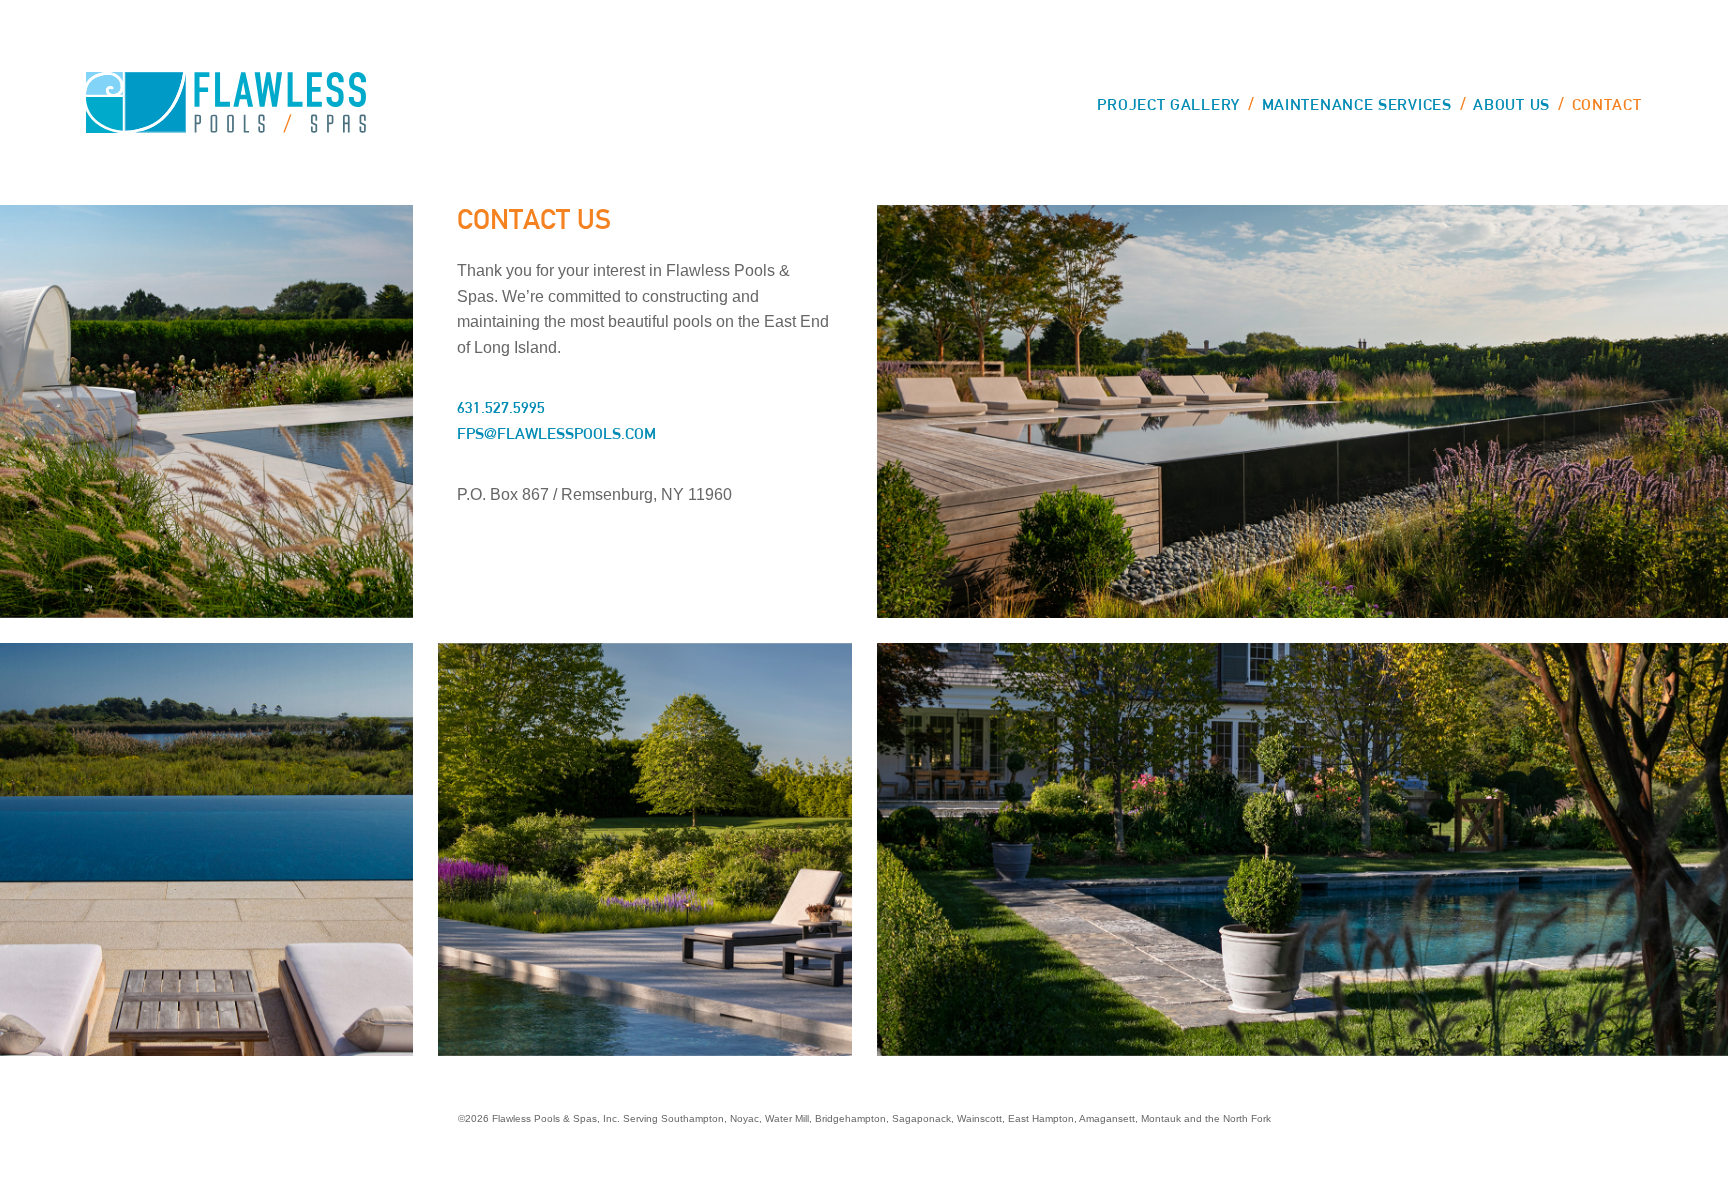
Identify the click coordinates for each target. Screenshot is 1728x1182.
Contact (1607, 104)
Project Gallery (1168, 104)
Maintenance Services (1357, 104)
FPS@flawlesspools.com (556, 433)
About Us (1511, 104)
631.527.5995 (501, 407)
